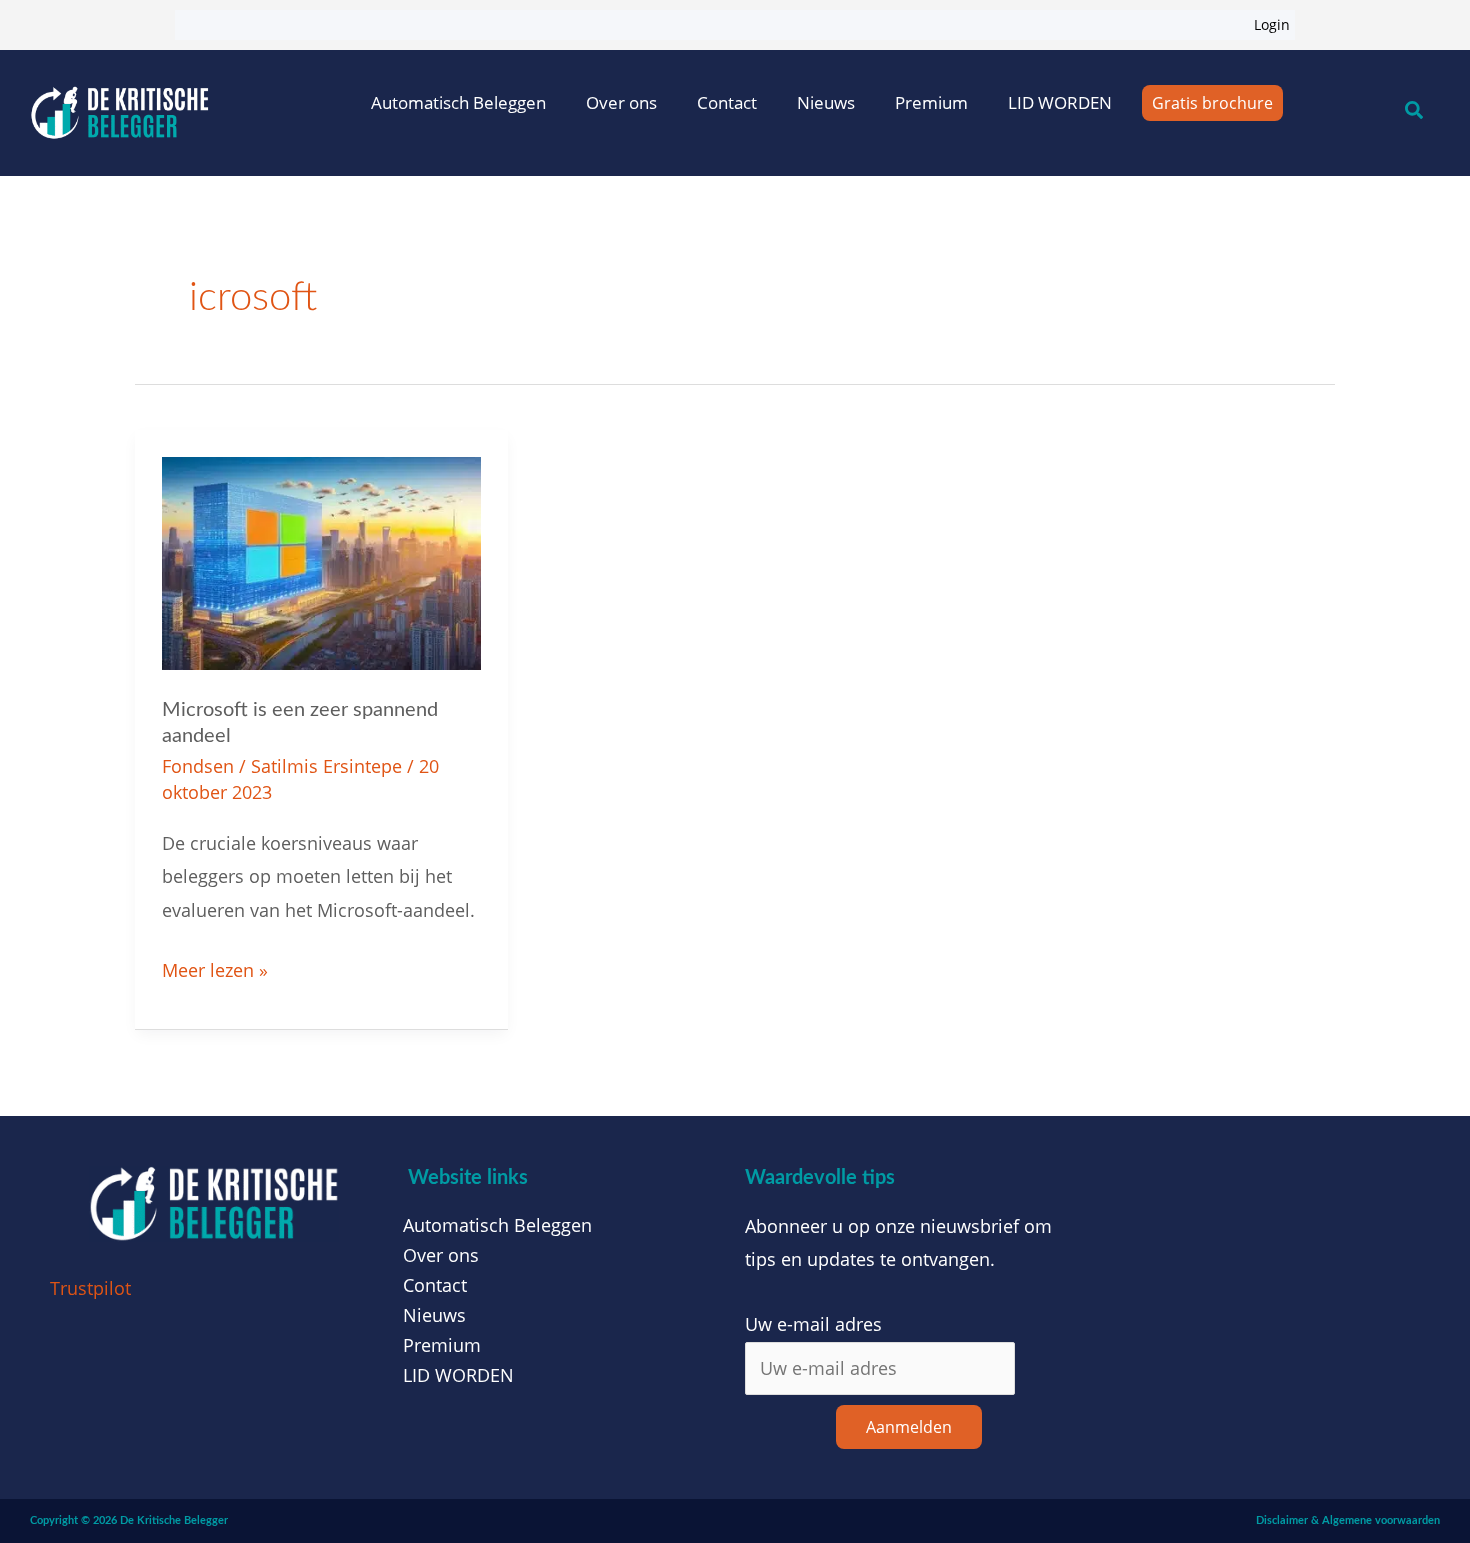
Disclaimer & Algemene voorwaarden (1348, 1520)
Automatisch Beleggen (458, 102)
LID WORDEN (1060, 102)
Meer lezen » (215, 968)
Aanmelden (909, 1427)
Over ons (621, 102)
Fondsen (198, 766)
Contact (727, 102)
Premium (931, 102)
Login (1272, 24)
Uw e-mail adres (813, 1324)
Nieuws (826, 102)
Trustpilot (90, 1288)
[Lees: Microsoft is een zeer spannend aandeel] (321, 561)
